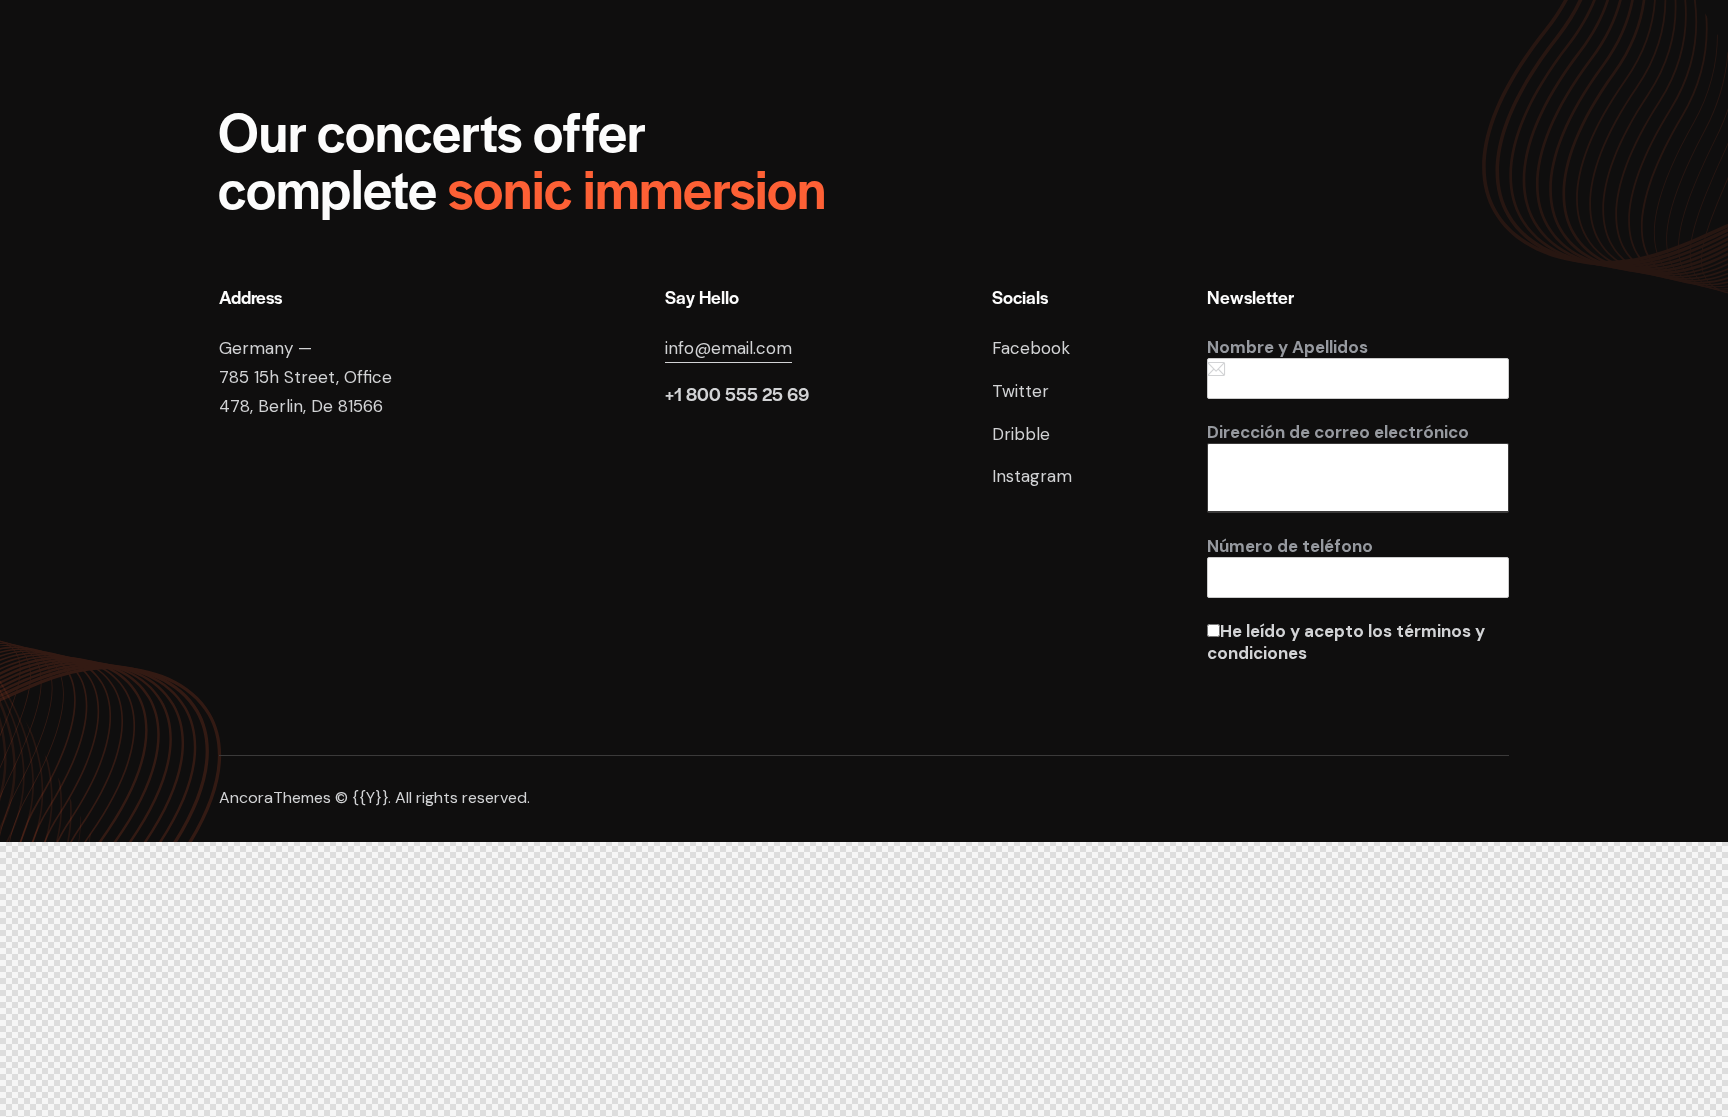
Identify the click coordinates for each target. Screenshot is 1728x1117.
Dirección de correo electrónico (1338, 432)
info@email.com (728, 348)
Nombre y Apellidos (1287, 347)
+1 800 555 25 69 (737, 393)
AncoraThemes (275, 797)
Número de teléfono (1290, 546)
